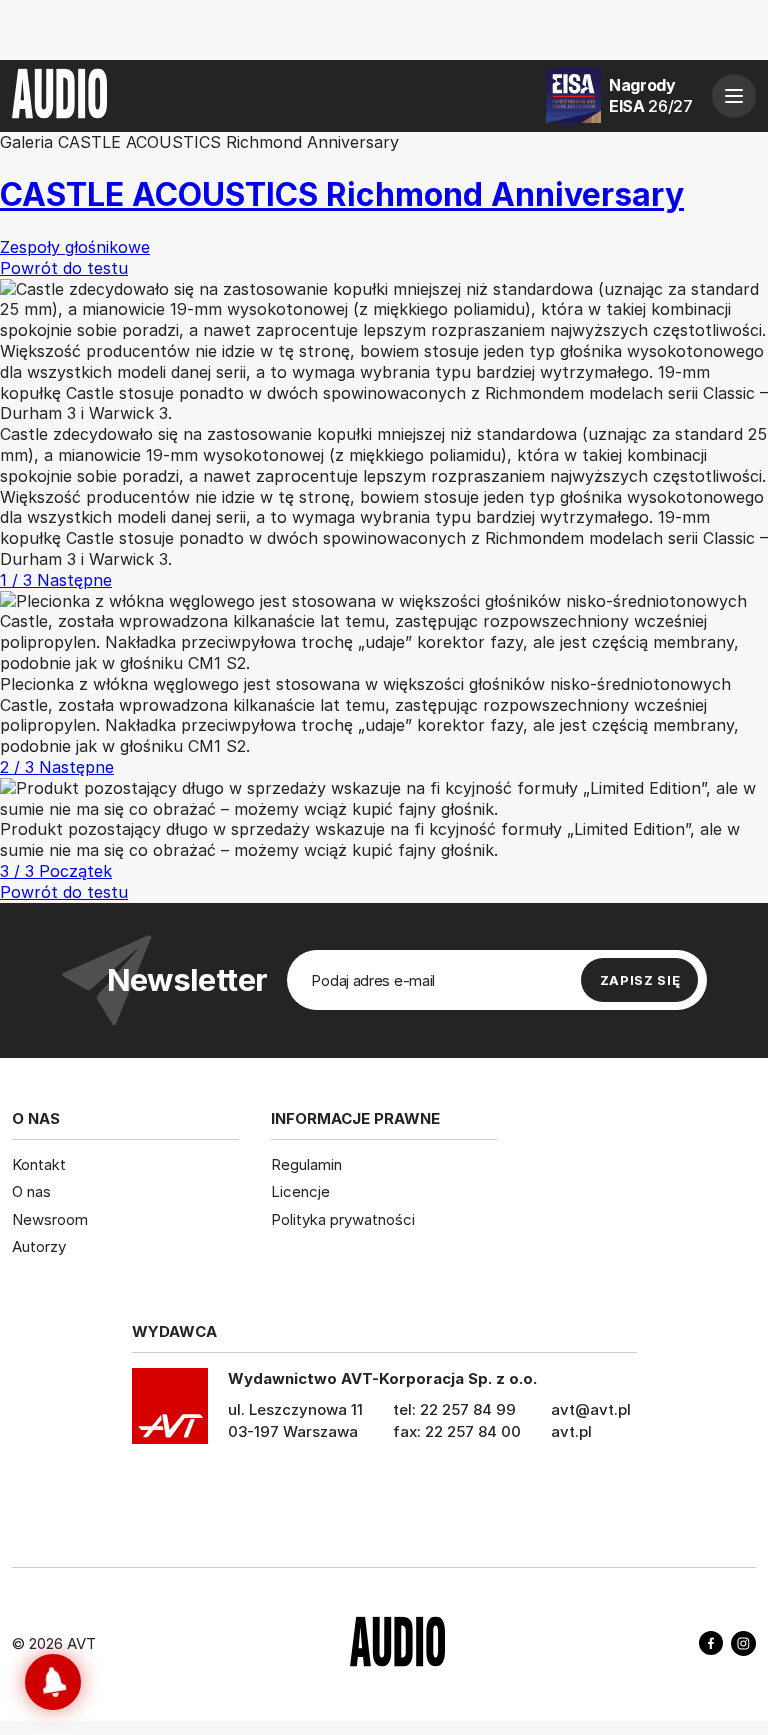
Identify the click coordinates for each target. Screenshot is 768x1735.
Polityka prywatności (343, 1219)
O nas (31, 1191)
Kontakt (39, 1164)
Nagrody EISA (651, 95)
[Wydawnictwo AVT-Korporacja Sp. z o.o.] (170, 1413)
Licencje (300, 1191)
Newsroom (50, 1219)
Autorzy (39, 1246)
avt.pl (571, 1431)
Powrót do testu (64, 892)
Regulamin (306, 1164)
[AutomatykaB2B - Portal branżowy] (397, 1644)
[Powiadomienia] (53, 1682)
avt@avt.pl (591, 1409)
